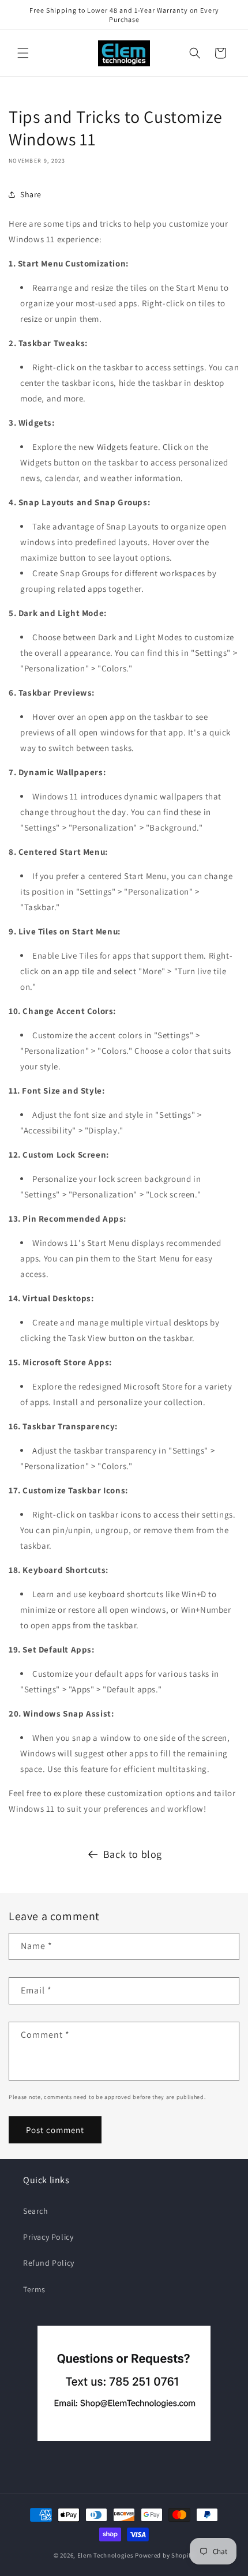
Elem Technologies (106, 2555)
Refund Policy (49, 2263)
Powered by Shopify (165, 2555)
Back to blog (133, 1854)
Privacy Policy (48, 2237)
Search (36, 2211)
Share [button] (31, 194)
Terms (34, 2289)
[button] (23, 53)
